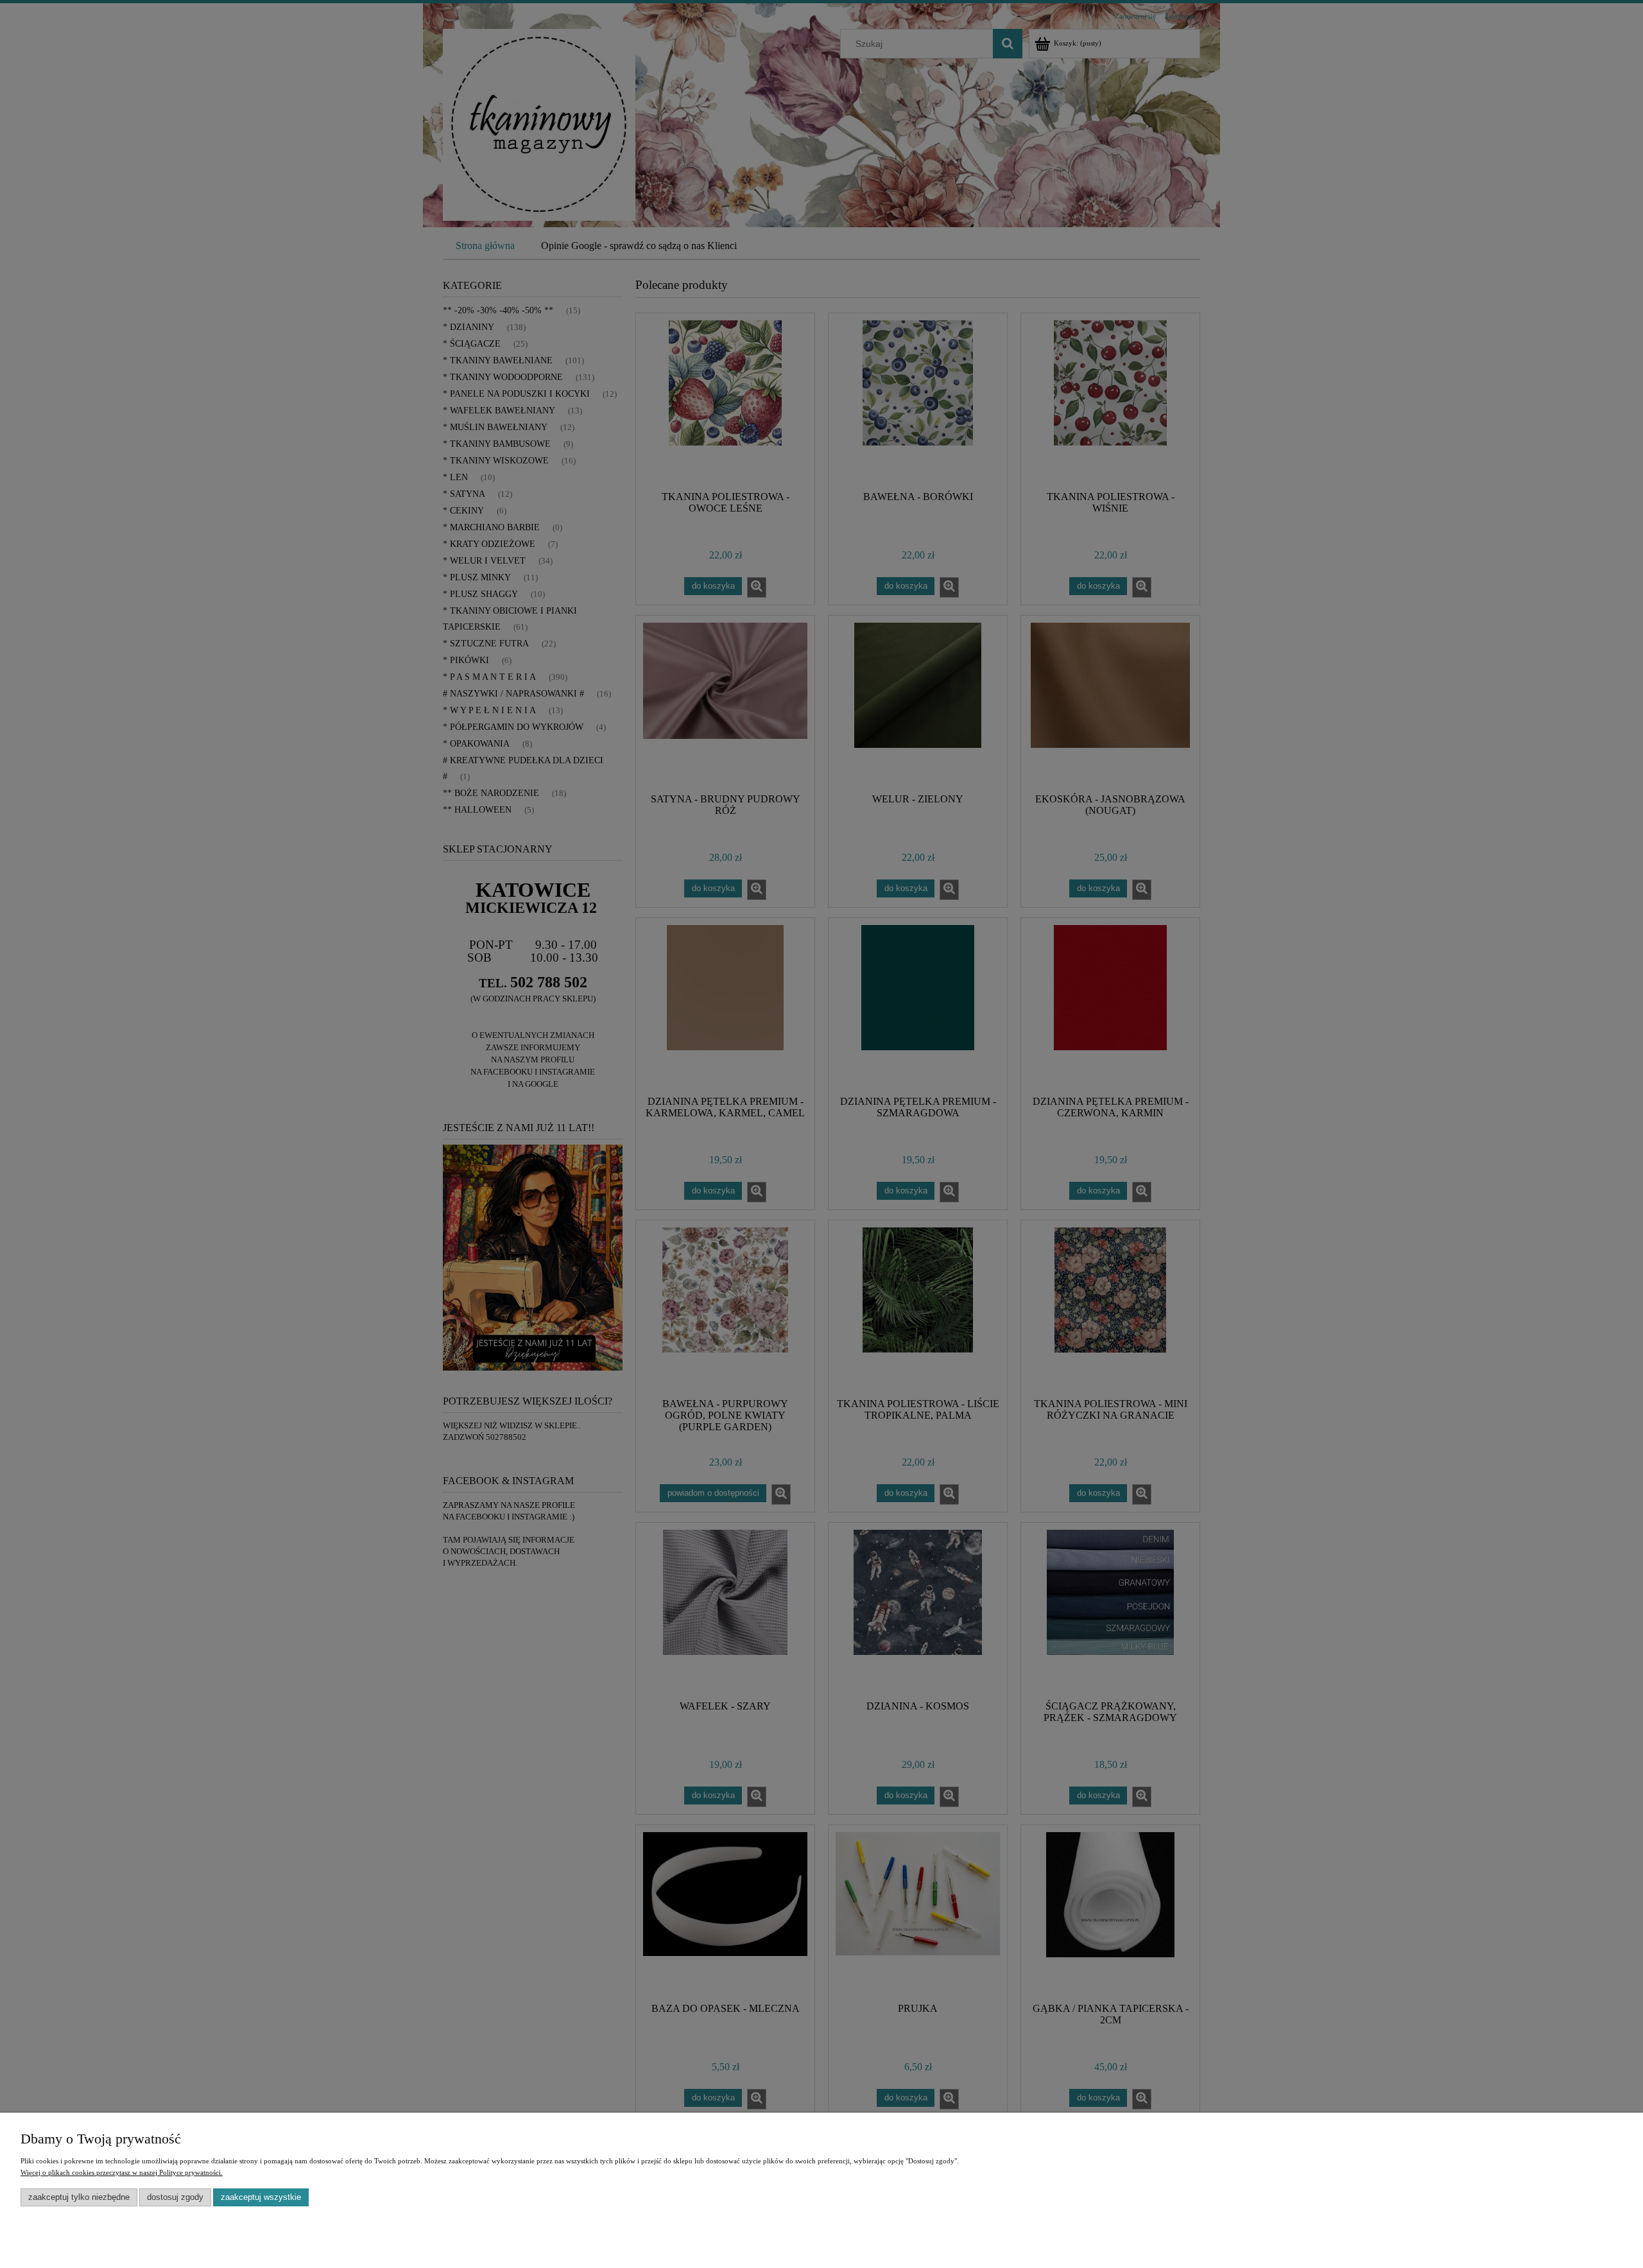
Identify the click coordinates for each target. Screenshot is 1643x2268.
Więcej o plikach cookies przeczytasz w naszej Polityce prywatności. (122, 2172)
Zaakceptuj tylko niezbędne (79, 2197)
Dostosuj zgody (175, 2197)
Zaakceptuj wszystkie (261, 2197)
